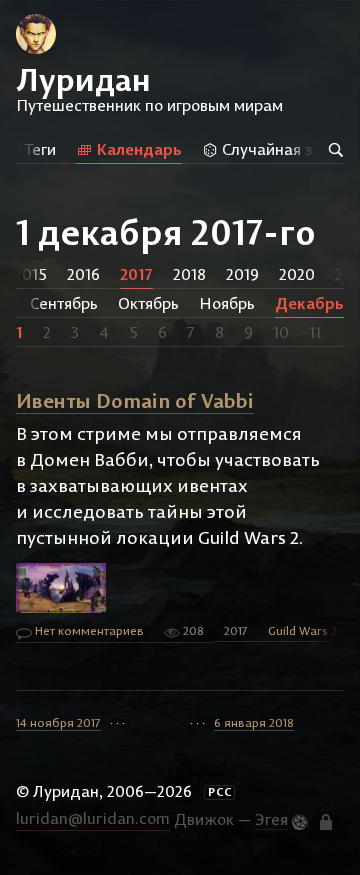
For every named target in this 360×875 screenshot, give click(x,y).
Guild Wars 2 (302, 630)
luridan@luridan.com (93, 818)
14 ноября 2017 (58, 722)
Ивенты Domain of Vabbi (135, 400)
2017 (136, 274)
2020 (297, 274)
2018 (189, 274)
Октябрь (148, 303)
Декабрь (309, 303)
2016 (83, 274)
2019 (242, 274)
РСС (220, 792)
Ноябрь (227, 303)
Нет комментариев (88, 630)
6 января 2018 (254, 722)
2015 (30, 274)
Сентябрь (64, 303)
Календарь (137, 149)
